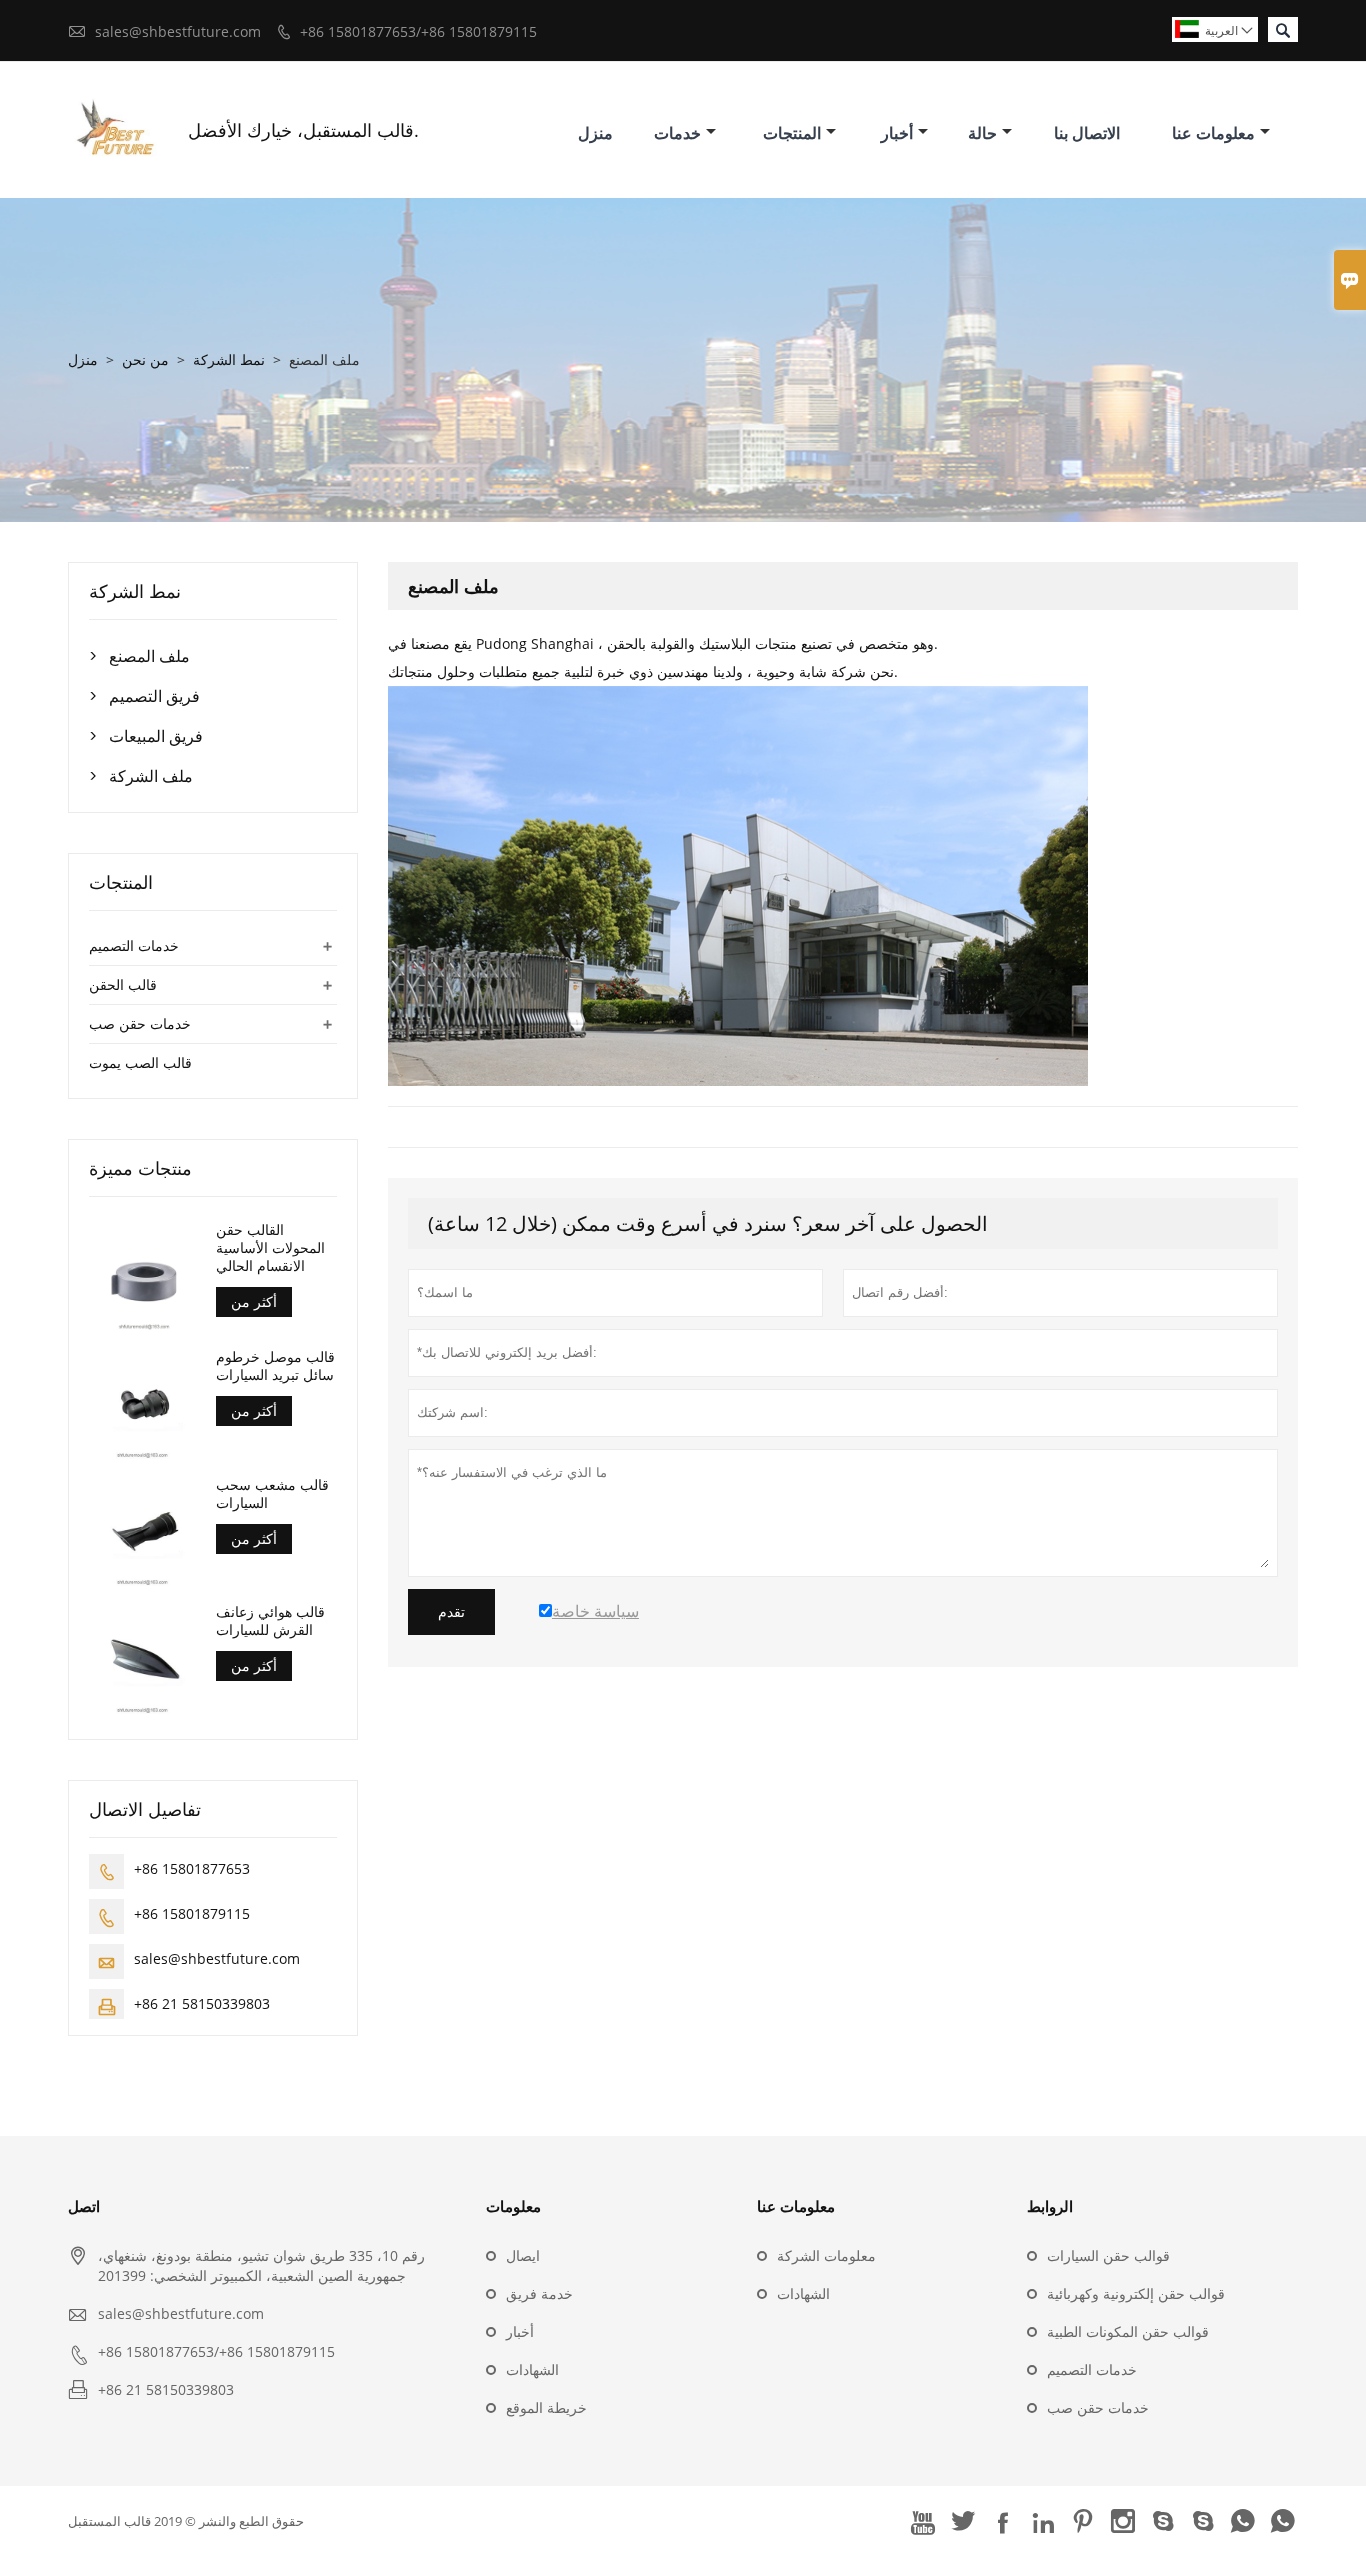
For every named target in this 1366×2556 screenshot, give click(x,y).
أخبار (897, 133)
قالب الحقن (123, 984)
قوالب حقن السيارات (1108, 2255)
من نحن (145, 359)
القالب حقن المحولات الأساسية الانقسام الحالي (270, 1248)
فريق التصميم (154, 696)
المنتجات (792, 133)
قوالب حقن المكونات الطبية (1128, 2331)
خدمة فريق (539, 2293)
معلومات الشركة (826, 2255)
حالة (982, 133)
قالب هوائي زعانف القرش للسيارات (270, 1621)
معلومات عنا (1213, 133)
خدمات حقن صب (140, 1023)
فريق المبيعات (156, 736)
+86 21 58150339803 (202, 2003)
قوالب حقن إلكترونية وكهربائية (1136, 2293)
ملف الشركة (151, 776)
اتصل (84, 2206)
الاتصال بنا (1087, 133)
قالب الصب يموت (140, 1062)
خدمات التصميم (134, 945)
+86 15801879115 (192, 1913)
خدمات (677, 133)
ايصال (523, 2255)
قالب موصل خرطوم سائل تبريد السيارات (275, 1366)
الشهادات (532, 2369)
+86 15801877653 (192, 1868)
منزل (595, 133)
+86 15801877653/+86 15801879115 (418, 31)
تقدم (451, 1612)
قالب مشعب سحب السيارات (272, 1494)
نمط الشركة (229, 359)
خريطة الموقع (546, 2407)
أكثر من (254, 1301)
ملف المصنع (149, 656)
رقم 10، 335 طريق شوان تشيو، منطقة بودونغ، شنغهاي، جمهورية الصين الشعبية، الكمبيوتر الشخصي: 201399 (261, 2265)
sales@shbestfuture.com (178, 31)
